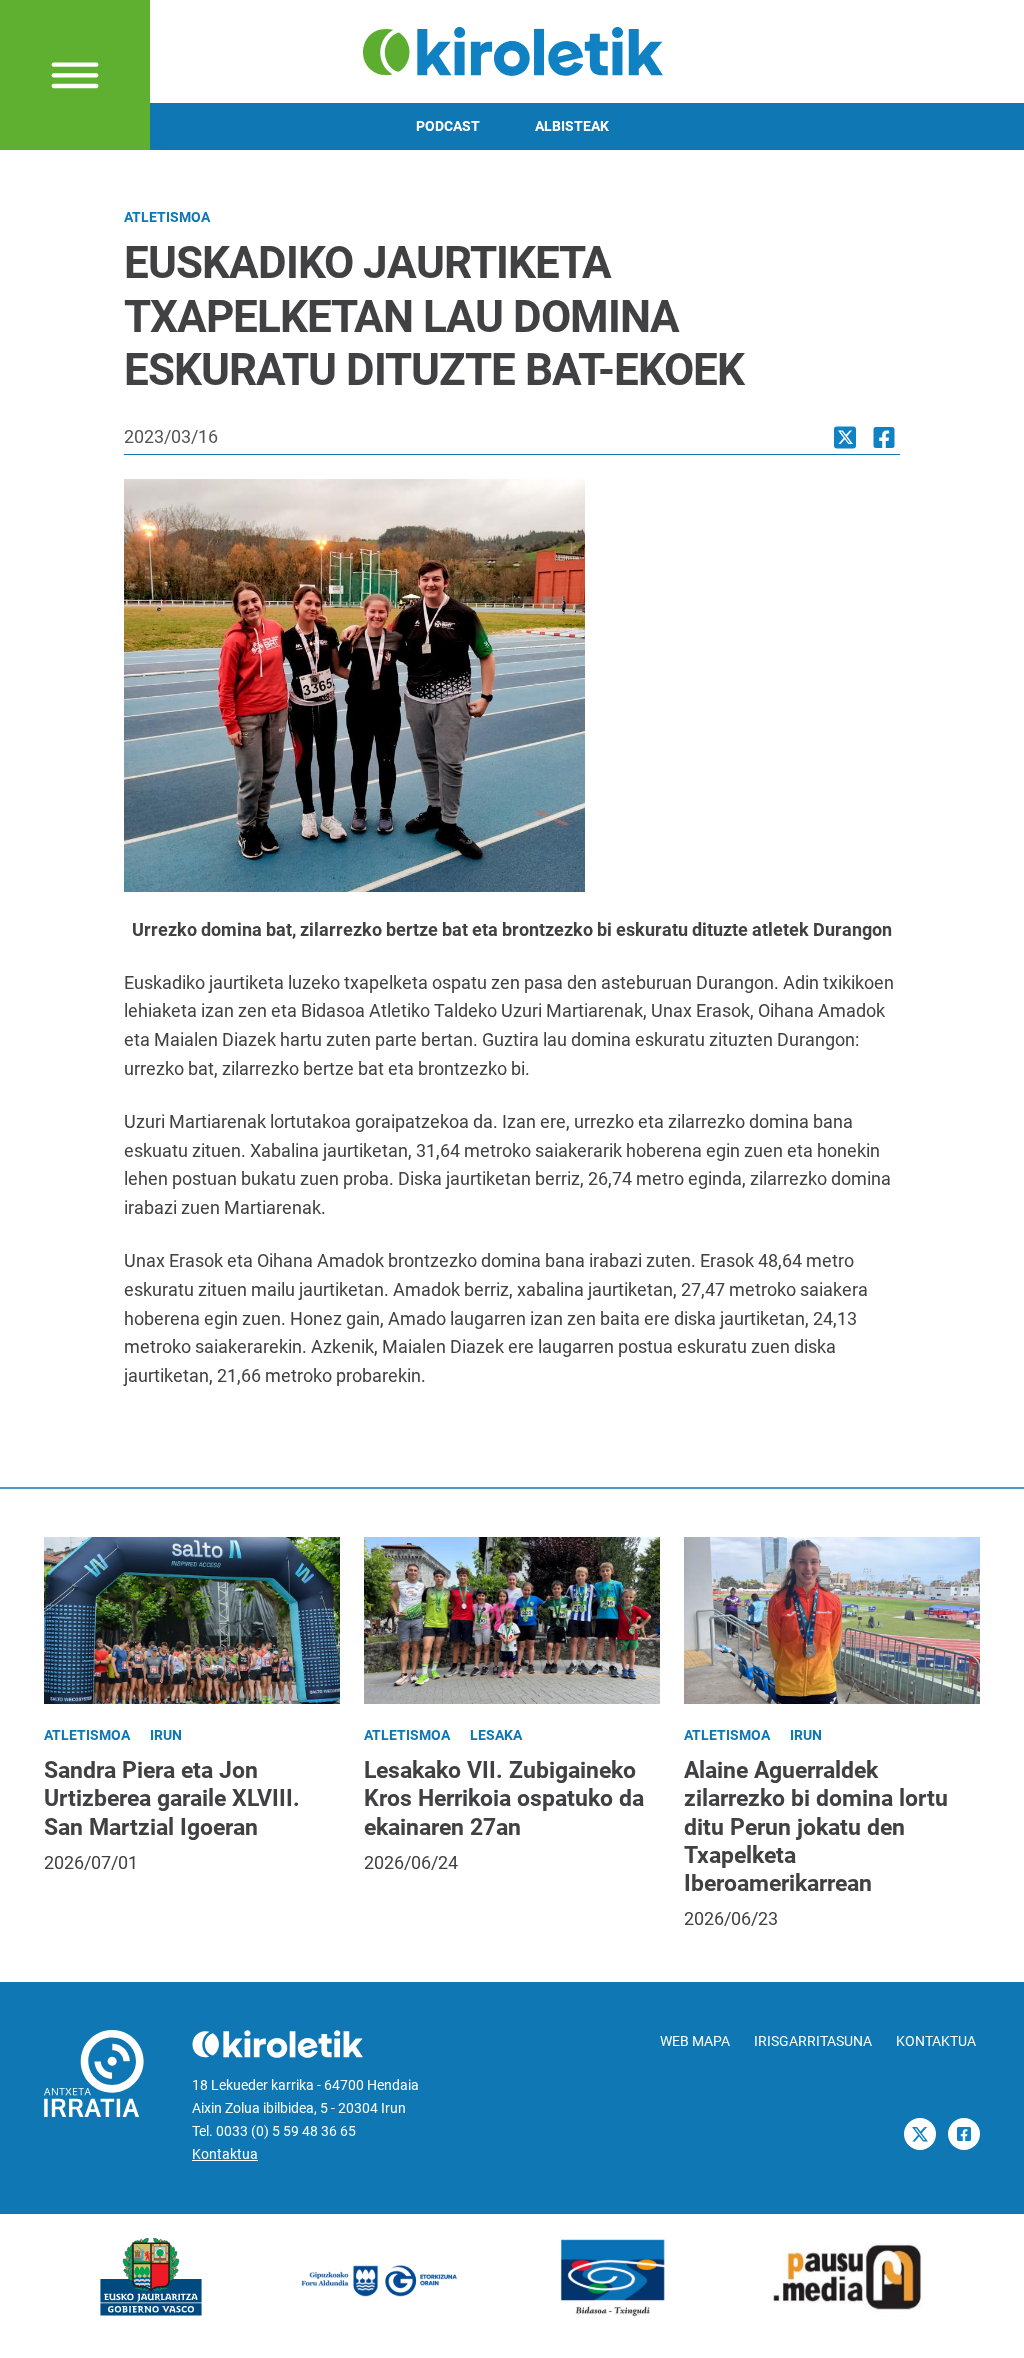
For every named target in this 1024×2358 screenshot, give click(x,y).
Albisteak (572, 126)
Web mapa (695, 2041)
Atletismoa (167, 217)
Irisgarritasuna (813, 2041)
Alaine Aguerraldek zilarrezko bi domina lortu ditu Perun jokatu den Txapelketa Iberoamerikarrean (816, 1826)
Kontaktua (225, 2154)
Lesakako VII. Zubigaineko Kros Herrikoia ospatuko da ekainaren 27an (504, 1798)
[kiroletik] (512, 49)
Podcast (448, 126)
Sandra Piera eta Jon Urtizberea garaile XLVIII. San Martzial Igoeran (172, 1798)
